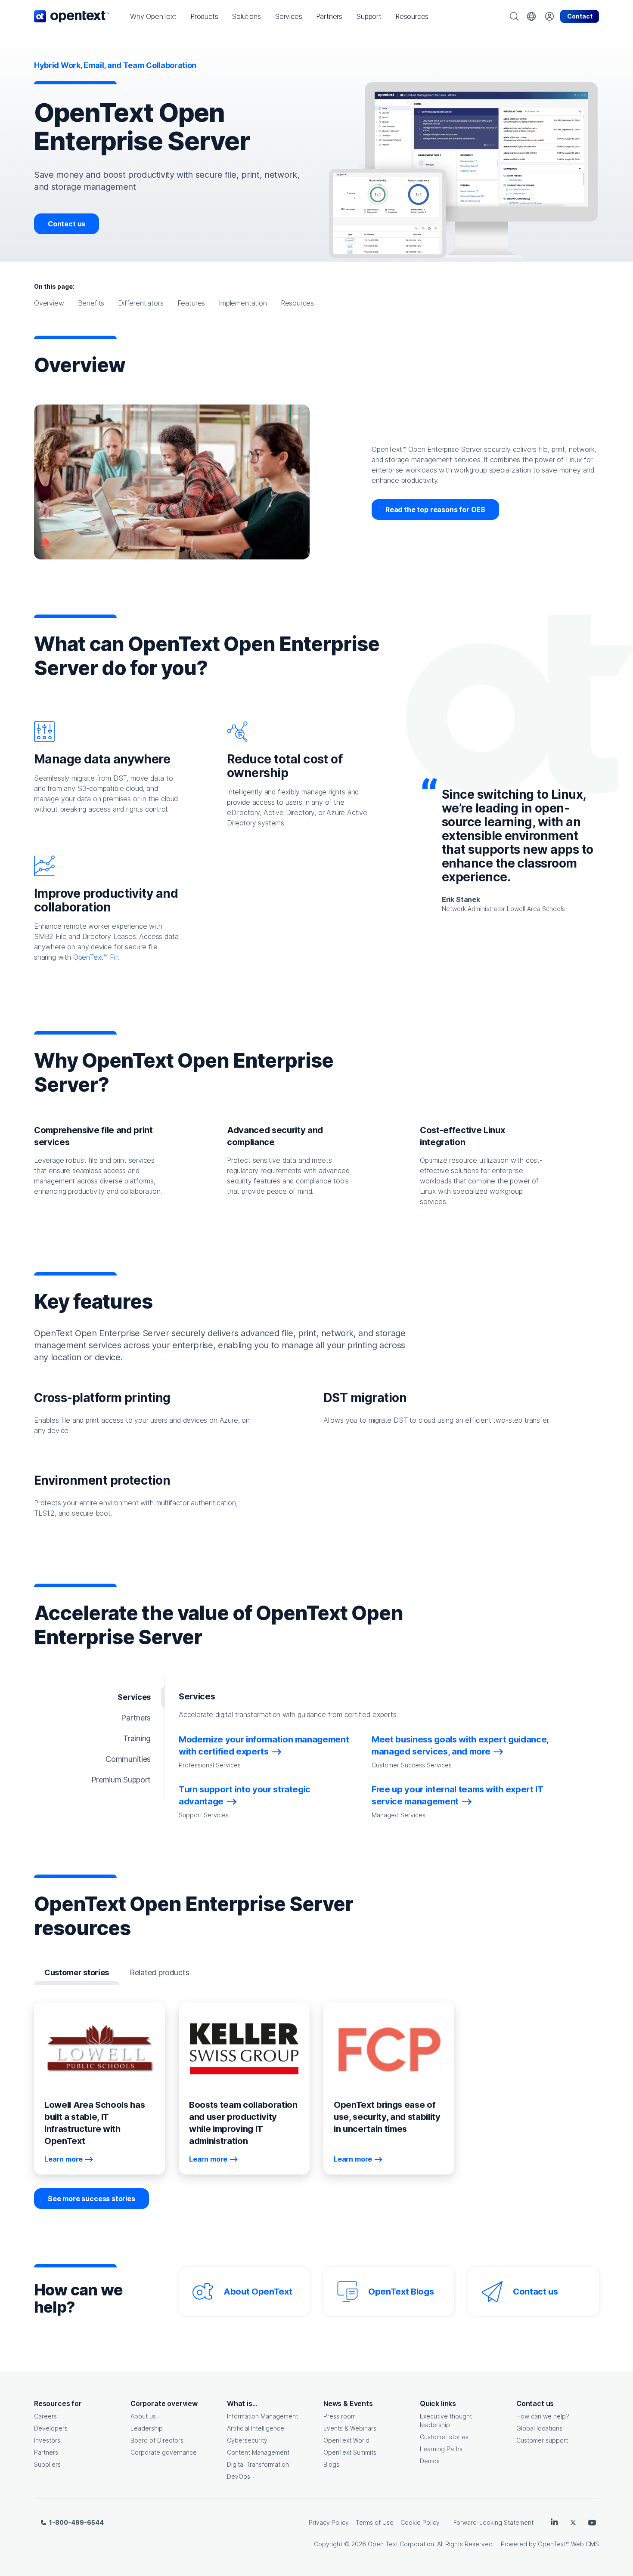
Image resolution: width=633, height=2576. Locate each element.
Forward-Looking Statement (493, 2522)
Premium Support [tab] (121, 1780)
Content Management (258, 2452)
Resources (297, 303)
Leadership (147, 2428)
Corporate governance (164, 2452)
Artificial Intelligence (256, 2428)
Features (191, 303)
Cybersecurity (247, 2440)
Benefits (91, 303)
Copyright (328, 2544)
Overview (49, 303)
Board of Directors (157, 2440)
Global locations (539, 2428)
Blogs (331, 2464)
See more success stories (92, 2199)
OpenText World (346, 2440)
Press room (340, 2416)
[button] (153, 16)
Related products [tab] (159, 1972)
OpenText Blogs (401, 2292)
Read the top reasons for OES (435, 510)
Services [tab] (134, 1697)
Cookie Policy (420, 2522)
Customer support (542, 2440)
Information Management (262, 2416)
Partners (46, 2452)
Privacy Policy (329, 2522)
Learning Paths (441, 2449)
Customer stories (444, 2437)
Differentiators (141, 303)
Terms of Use (375, 2522)
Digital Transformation (258, 2464)
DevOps (239, 2476)
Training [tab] (137, 1738)
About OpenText (258, 2292)
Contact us (67, 224)
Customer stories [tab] (77, 1972)
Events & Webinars (350, 2428)
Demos (430, 2461)
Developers (51, 2428)
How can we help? (543, 2416)
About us (143, 2416)
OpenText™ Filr (96, 957)
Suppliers (47, 2464)
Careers (45, 2416)
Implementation (243, 303)
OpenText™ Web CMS (568, 2544)
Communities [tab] (128, 1759)
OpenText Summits (350, 2452)
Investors (47, 2440)
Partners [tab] (136, 1718)
